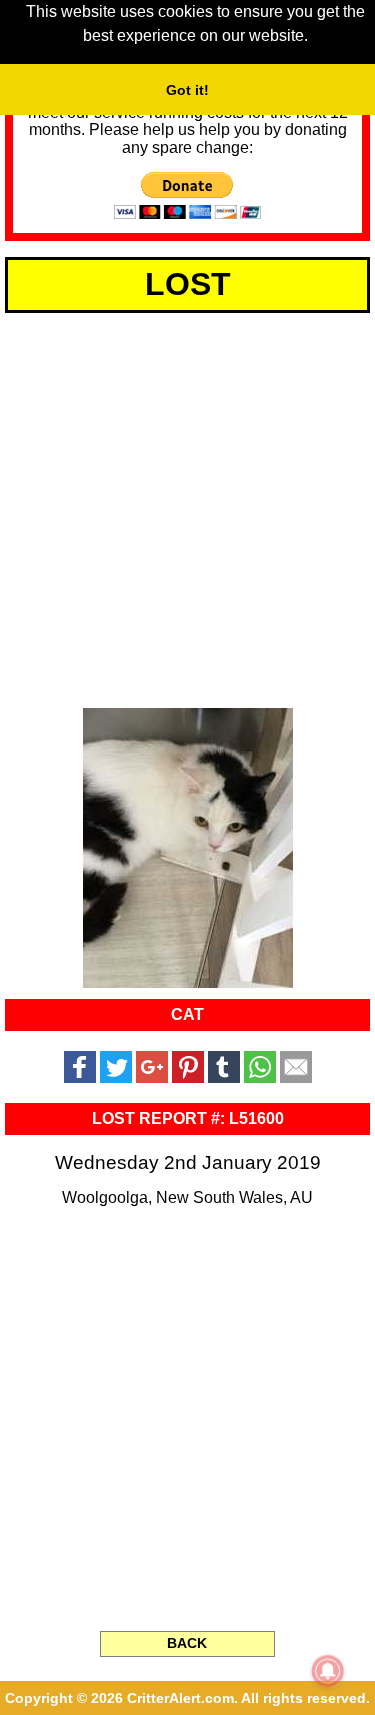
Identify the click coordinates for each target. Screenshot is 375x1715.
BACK (187, 1643)
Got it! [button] (187, 90)
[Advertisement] (187, 506)
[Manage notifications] (328, 1671)
